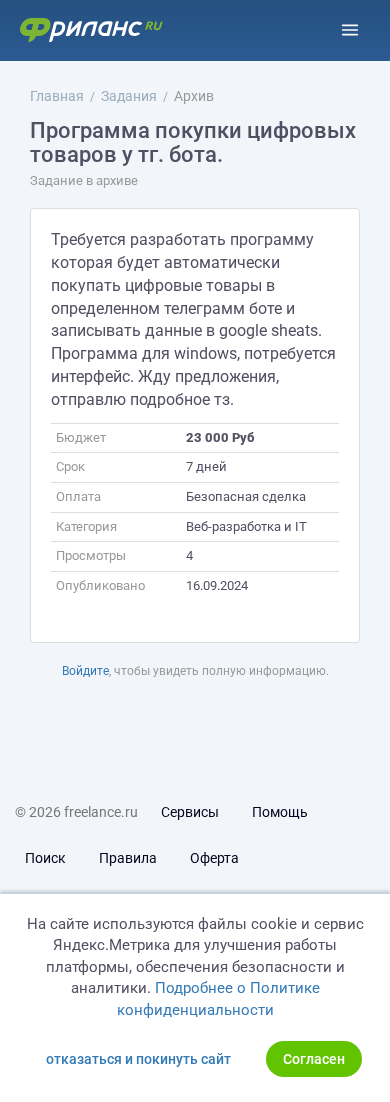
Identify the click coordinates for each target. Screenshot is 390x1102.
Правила (128, 858)
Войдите (85, 671)
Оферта (214, 858)
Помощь (280, 812)
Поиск (45, 858)
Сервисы (190, 812)
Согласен (314, 1059)
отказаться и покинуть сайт (138, 1059)
